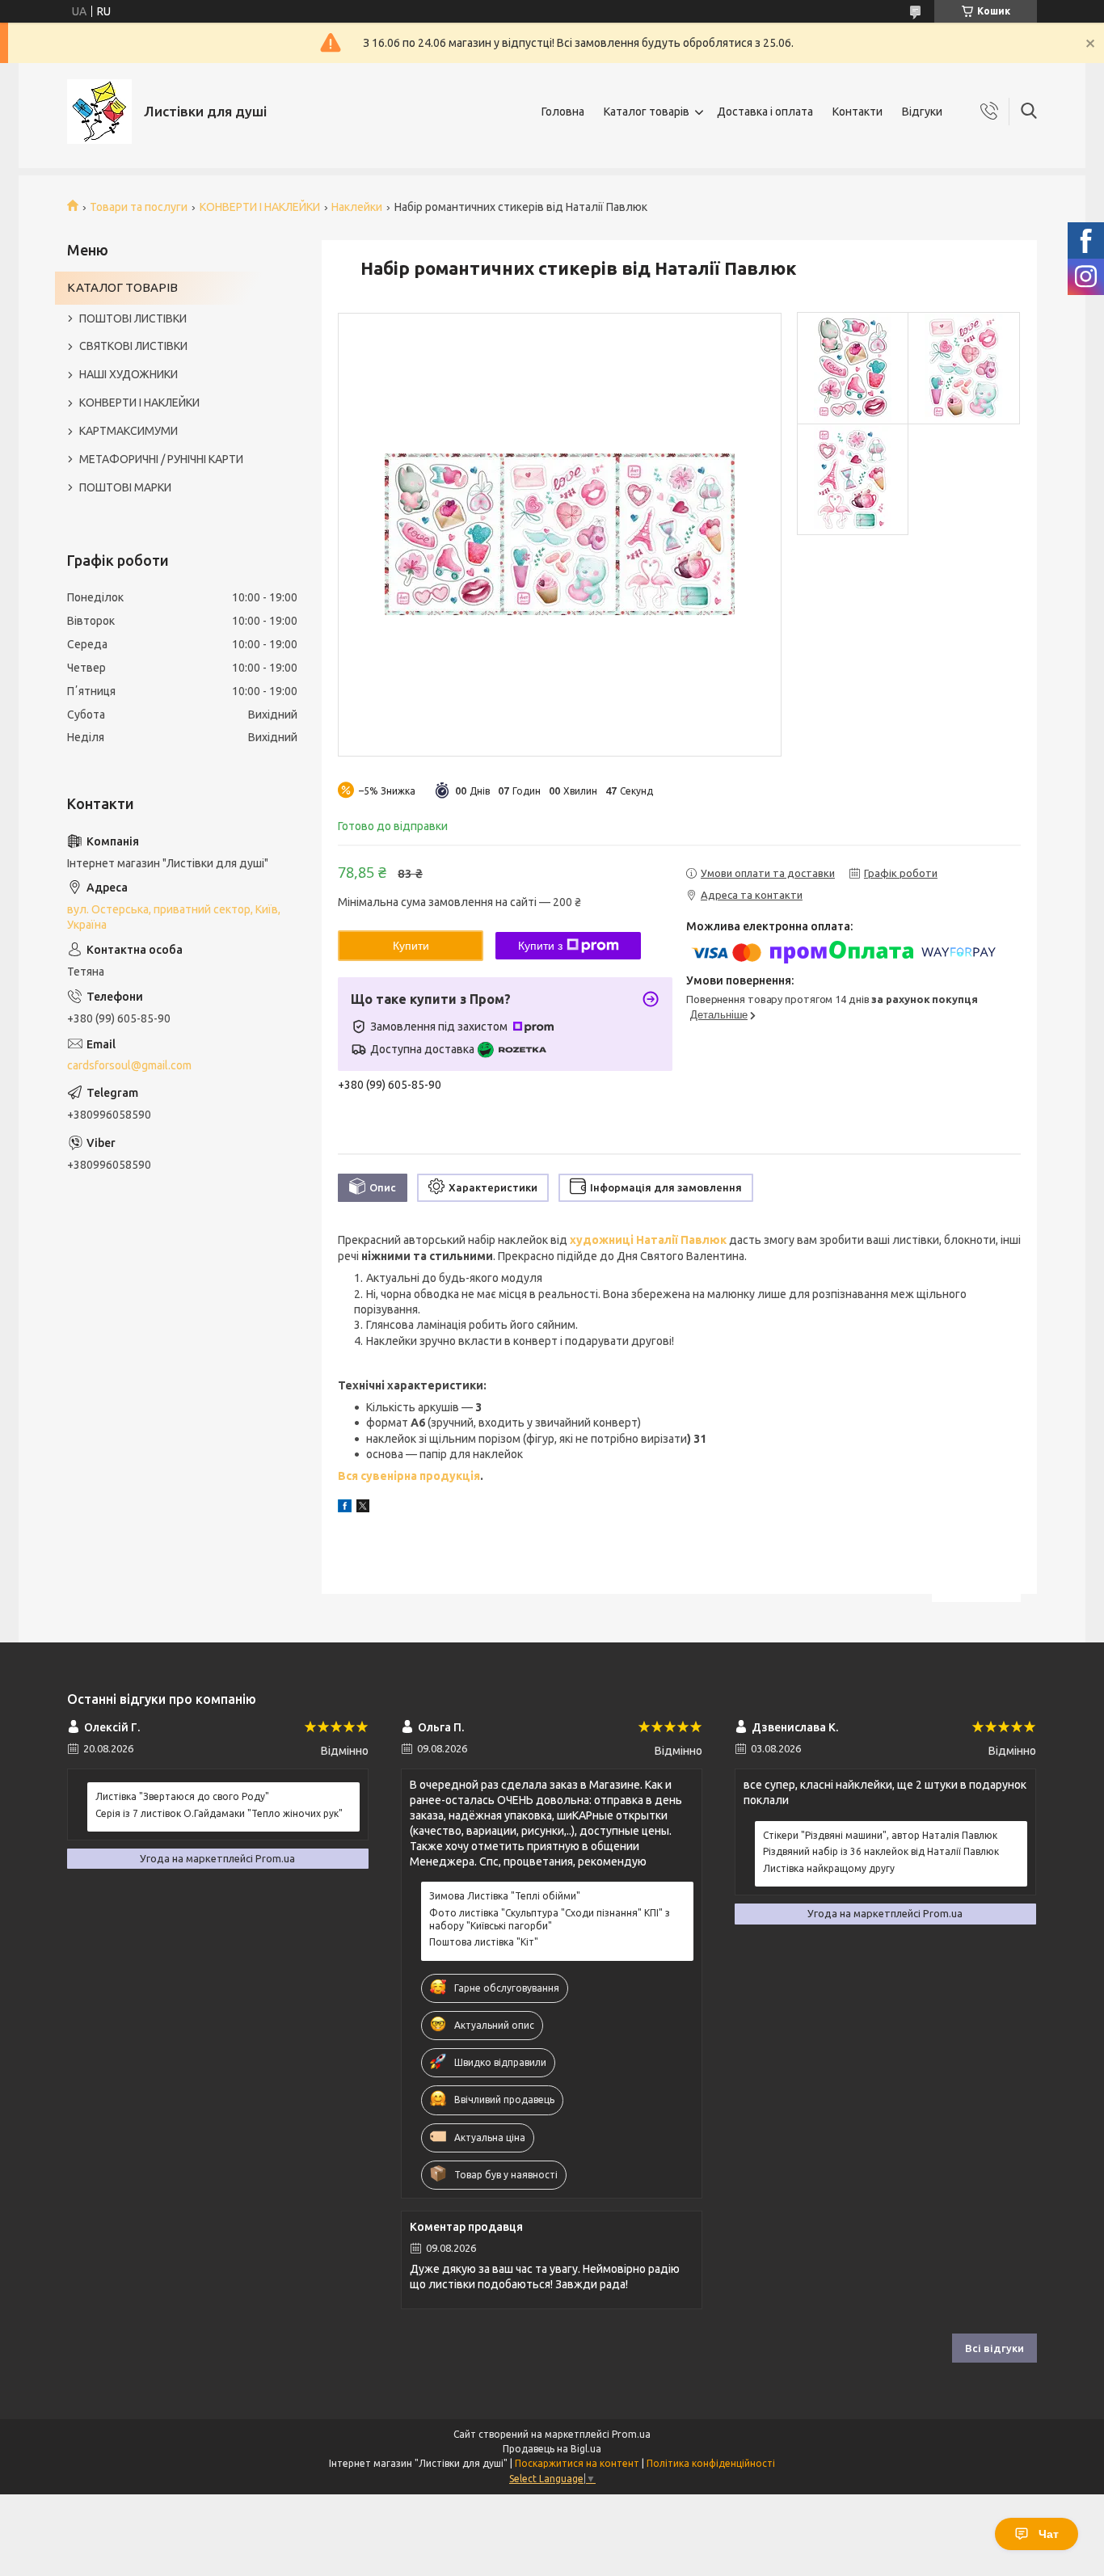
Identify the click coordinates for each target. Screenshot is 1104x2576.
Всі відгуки (994, 2348)
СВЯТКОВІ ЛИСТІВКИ (133, 346)
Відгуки (922, 112)
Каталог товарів (647, 112)
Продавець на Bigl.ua (552, 2449)
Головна (563, 112)
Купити (411, 946)
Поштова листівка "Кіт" (484, 1942)
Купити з (540, 946)
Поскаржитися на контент (577, 2463)
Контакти (857, 112)
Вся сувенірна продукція (409, 1476)
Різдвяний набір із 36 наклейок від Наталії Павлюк (881, 1851)
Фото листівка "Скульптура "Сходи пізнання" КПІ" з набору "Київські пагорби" (550, 1919)
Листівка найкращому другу (829, 1868)
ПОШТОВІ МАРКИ (125, 487)
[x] (363, 1508)
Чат (1049, 2534)
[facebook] (345, 1508)
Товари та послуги (139, 207)
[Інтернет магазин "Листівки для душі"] (99, 112)
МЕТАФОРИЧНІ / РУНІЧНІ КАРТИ (161, 459)
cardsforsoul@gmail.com (129, 1065)
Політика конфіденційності (711, 2463)
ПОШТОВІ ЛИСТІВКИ (133, 318)
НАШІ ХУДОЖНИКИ (129, 374)
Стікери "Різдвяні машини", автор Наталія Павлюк (880, 1835)
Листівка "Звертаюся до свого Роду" (182, 1796)
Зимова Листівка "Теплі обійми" (505, 1896)
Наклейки (357, 207)
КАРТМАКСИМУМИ (129, 431)
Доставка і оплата (765, 112)
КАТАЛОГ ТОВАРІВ (122, 287)
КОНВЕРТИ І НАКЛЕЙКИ (260, 207)
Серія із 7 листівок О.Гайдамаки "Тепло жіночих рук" (219, 1813)
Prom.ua (631, 2434)
